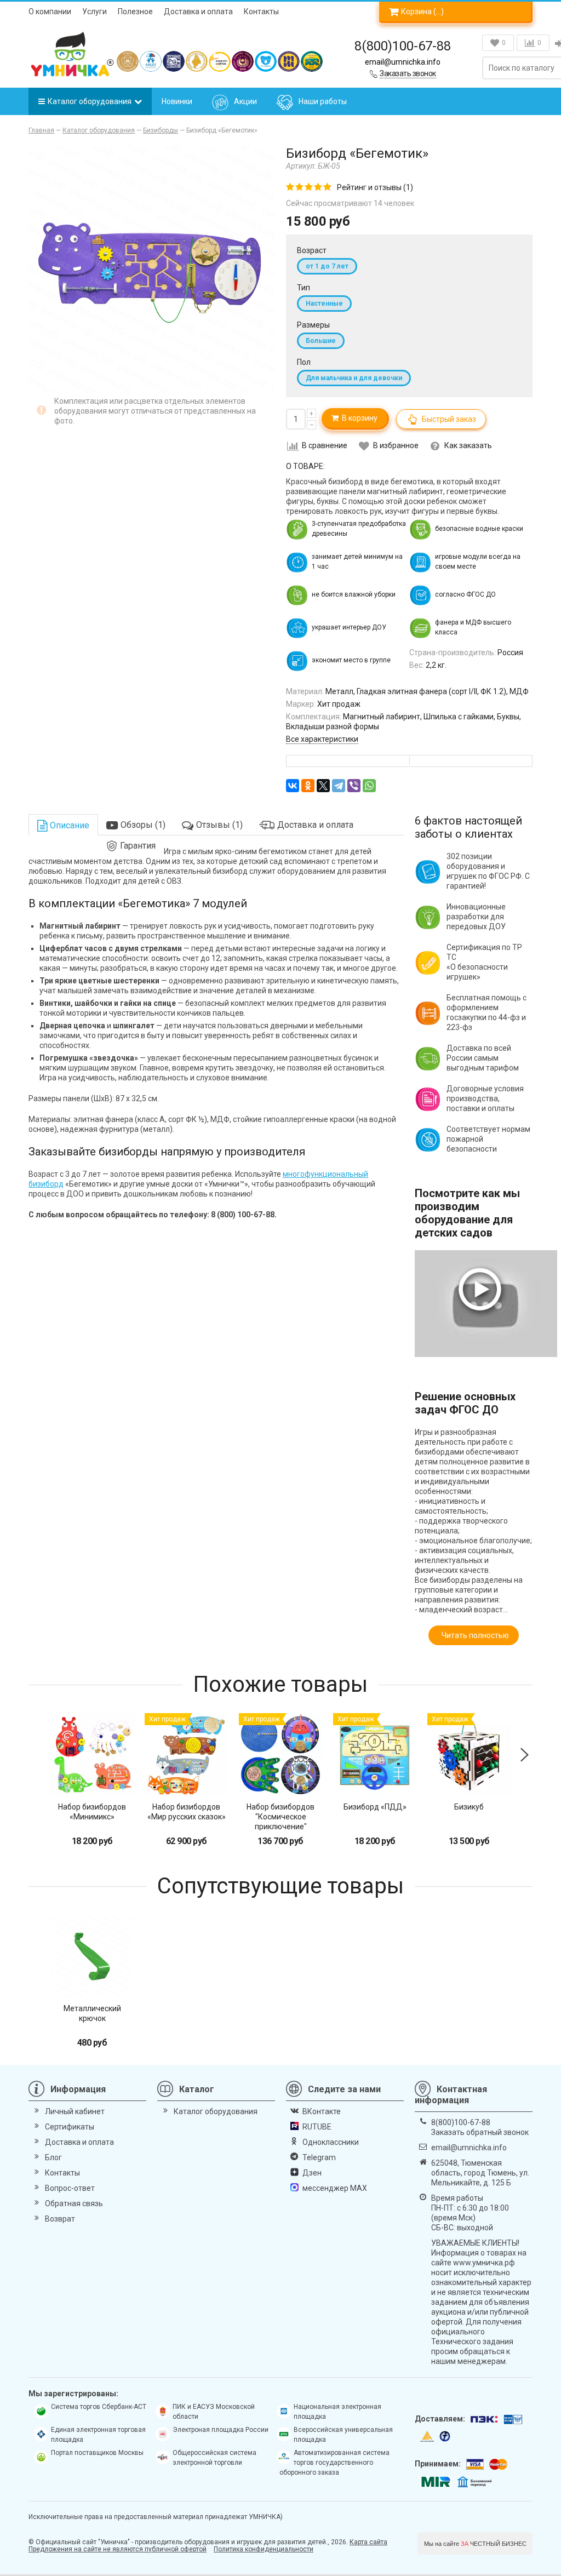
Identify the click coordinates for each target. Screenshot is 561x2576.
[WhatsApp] (369, 786)
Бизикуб (469, 1807)
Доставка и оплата (198, 12)
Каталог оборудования (90, 101)
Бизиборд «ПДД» (375, 1807)
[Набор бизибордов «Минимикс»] (92, 1755)
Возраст (312, 250)
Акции (245, 101)
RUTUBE (317, 2127)
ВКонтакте (322, 2111)
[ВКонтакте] (293, 786)
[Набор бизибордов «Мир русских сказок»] (186, 1755)
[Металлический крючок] (92, 1956)
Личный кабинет (75, 2111)
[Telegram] (339, 786)
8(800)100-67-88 (403, 46)
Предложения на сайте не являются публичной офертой (118, 2549)
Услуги (95, 12)
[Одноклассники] (308, 786)
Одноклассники (331, 2142)
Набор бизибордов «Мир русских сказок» (187, 1812)
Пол (304, 362)
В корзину (358, 418)
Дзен (312, 2173)
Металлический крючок (92, 2013)
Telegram (319, 2157)
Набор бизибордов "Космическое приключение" (280, 1817)
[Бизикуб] (469, 1755)
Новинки (177, 101)
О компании (50, 12)
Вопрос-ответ (70, 2188)
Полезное (135, 12)
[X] (323, 786)
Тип (304, 288)
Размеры (313, 325)
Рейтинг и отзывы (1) (375, 187)
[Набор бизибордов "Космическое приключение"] (280, 1755)
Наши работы (323, 101)
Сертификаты (70, 2127)
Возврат (60, 2219)
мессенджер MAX (335, 2188)
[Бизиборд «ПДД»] (375, 1755)
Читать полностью (474, 1635)
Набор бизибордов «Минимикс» (92, 1812)
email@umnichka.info (403, 62)
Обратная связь (74, 2203)
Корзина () (422, 12)
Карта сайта (368, 2542)
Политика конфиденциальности (264, 2549)
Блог (53, 2157)
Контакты (261, 12)
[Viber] (354, 786)
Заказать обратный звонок (480, 2132)
